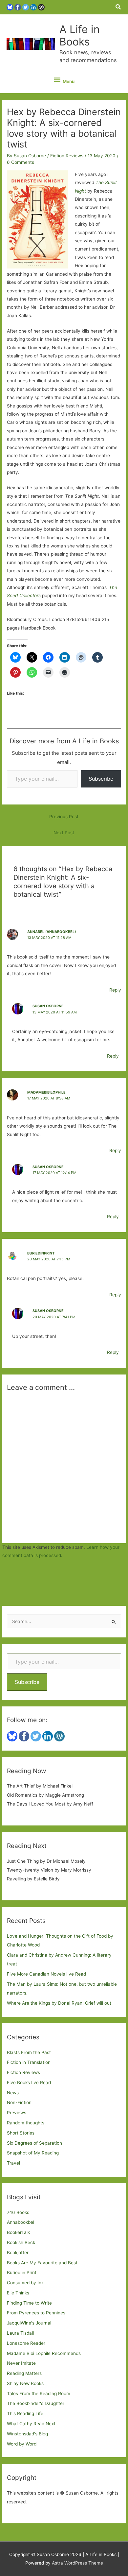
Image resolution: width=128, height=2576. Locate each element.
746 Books (18, 2212)
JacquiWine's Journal (29, 2323)
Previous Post (64, 817)
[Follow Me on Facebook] (18, 7)
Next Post (64, 833)
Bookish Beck (21, 2242)
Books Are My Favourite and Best (42, 2263)
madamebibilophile (46, 1092)
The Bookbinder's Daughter (36, 2403)
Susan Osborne (48, 1006)
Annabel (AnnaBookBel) (52, 932)
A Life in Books (80, 35)
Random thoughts (26, 2123)
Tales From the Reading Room (39, 2394)
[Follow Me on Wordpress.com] (41, 7)
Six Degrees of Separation (34, 2143)
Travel (13, 2163)
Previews (17, 2113)
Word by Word (22, 2444)
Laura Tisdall (20, 2333)
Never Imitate (21, 2363)
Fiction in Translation (29, 2062)
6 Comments (21, 162)
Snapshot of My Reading (33, 2153)
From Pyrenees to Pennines (36, 2313)
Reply (115, 990)
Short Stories (21, 2133)
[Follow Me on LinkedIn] (33, 7)
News (13, 2093)
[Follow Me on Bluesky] (10, 7)
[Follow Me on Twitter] (26, 7)
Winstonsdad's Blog (27, 2434)
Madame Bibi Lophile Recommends (44, 2353)
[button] (118, 7)
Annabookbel (21, 2222)
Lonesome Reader (26, 2343)
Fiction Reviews (67, 156)
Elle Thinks (18, 2293)
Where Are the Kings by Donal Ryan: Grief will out (59, 2003)
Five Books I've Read (29, 2083)
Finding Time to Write (29, 2303)
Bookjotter (18, 2253)
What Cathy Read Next (31, 2424)
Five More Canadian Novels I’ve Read (46, 1974)
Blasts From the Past (29, 2052)
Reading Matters (24, 2373)
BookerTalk (18, 2232)
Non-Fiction (19, 2102)
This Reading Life (25, 2413)
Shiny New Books (25, 2383)
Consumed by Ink (25, 2283)
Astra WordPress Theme (77, 2563)
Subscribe (101, 779)
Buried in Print (22, 2273)
